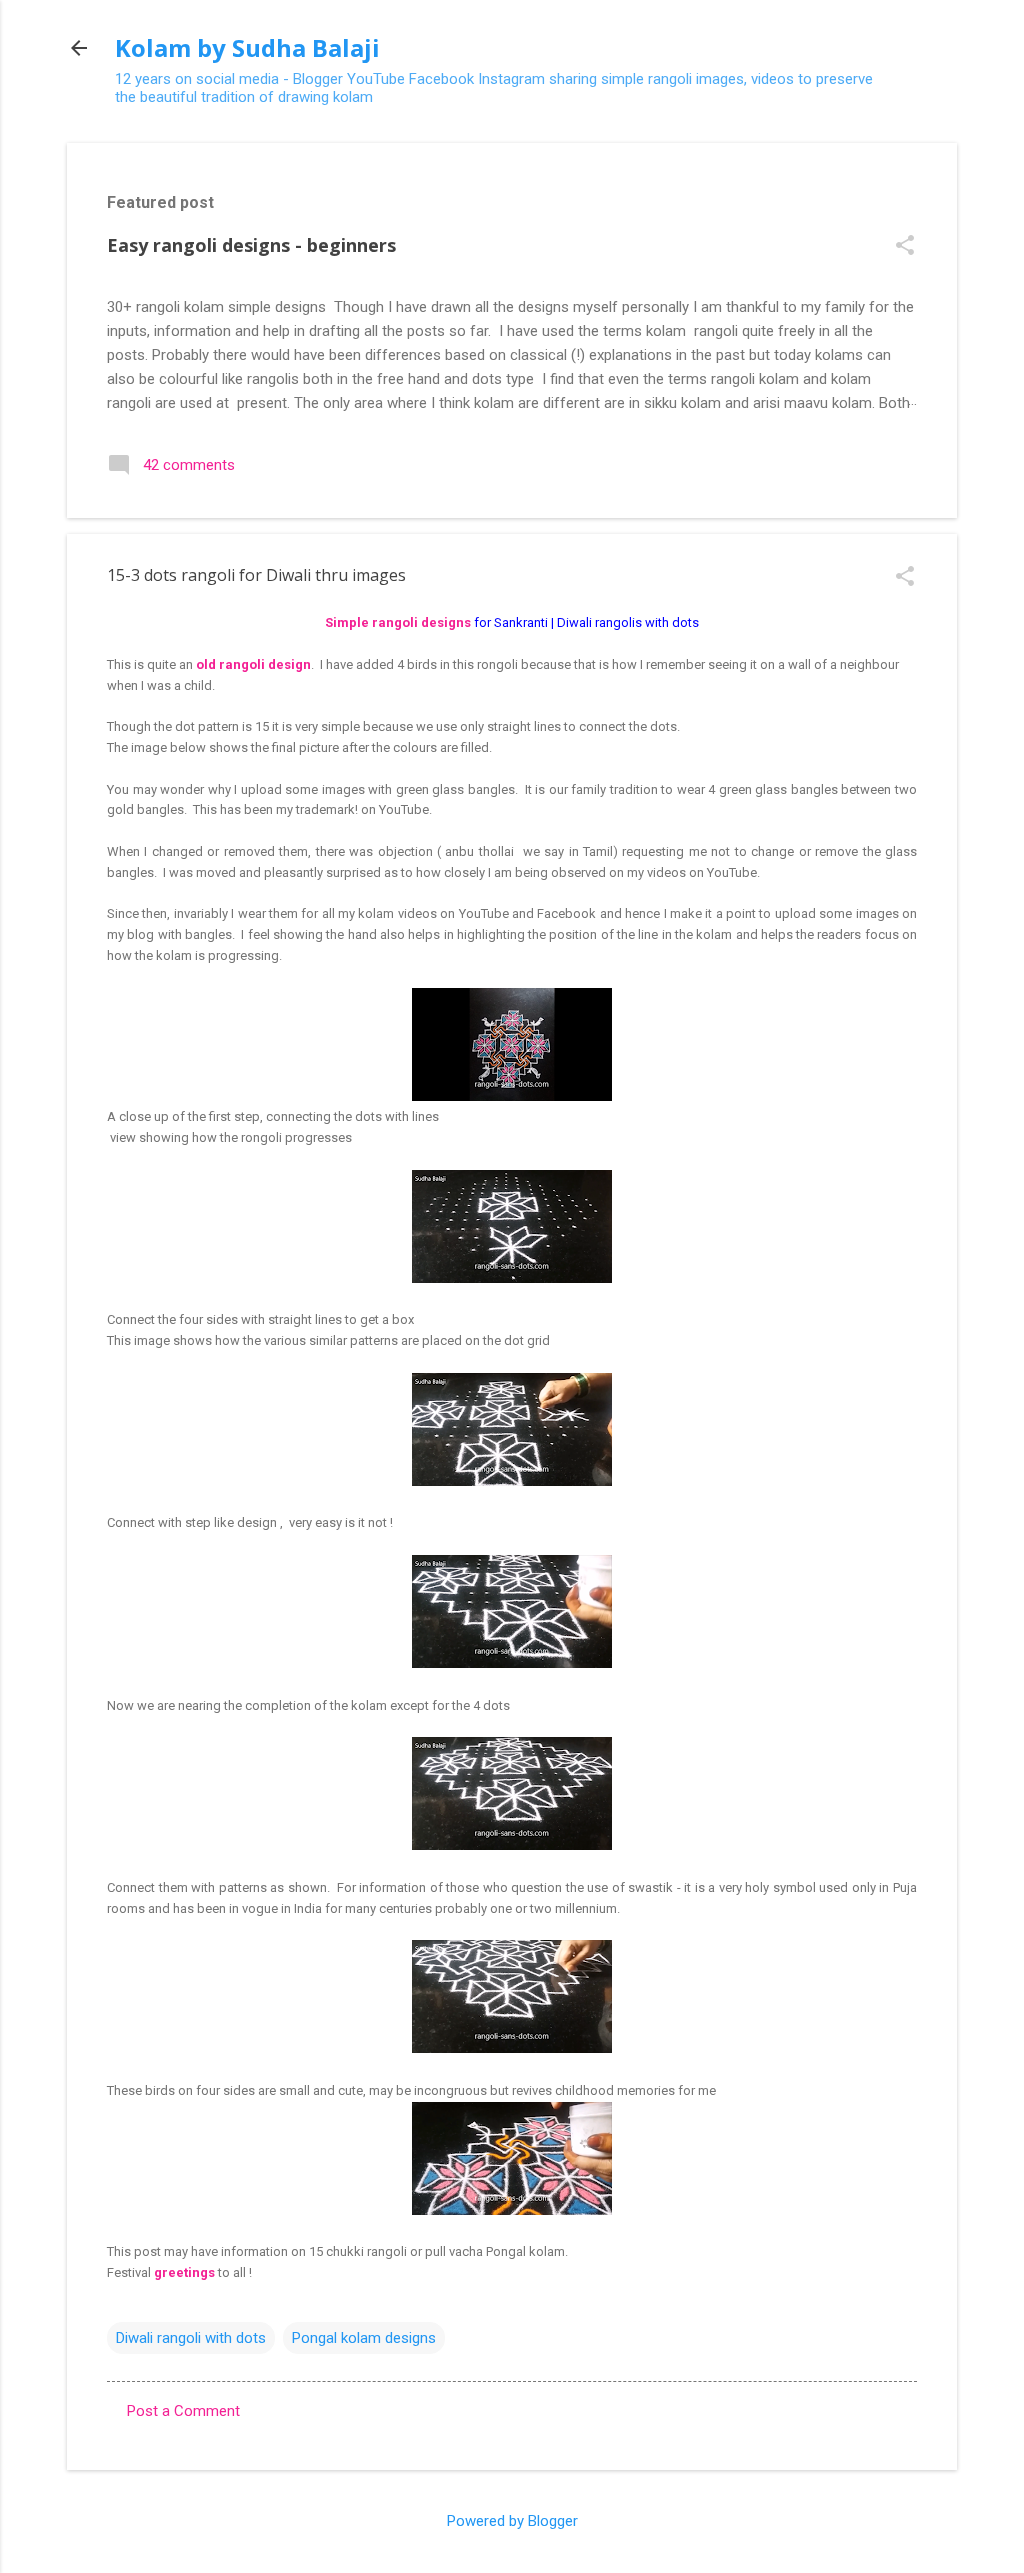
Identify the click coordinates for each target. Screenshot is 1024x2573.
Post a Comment (183, 2411)
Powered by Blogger (512, 2521)
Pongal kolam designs (364, 2338)
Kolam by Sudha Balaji (247, 47)
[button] (905, 247)
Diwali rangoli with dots (191, 2338)
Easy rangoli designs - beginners (251, 245)
